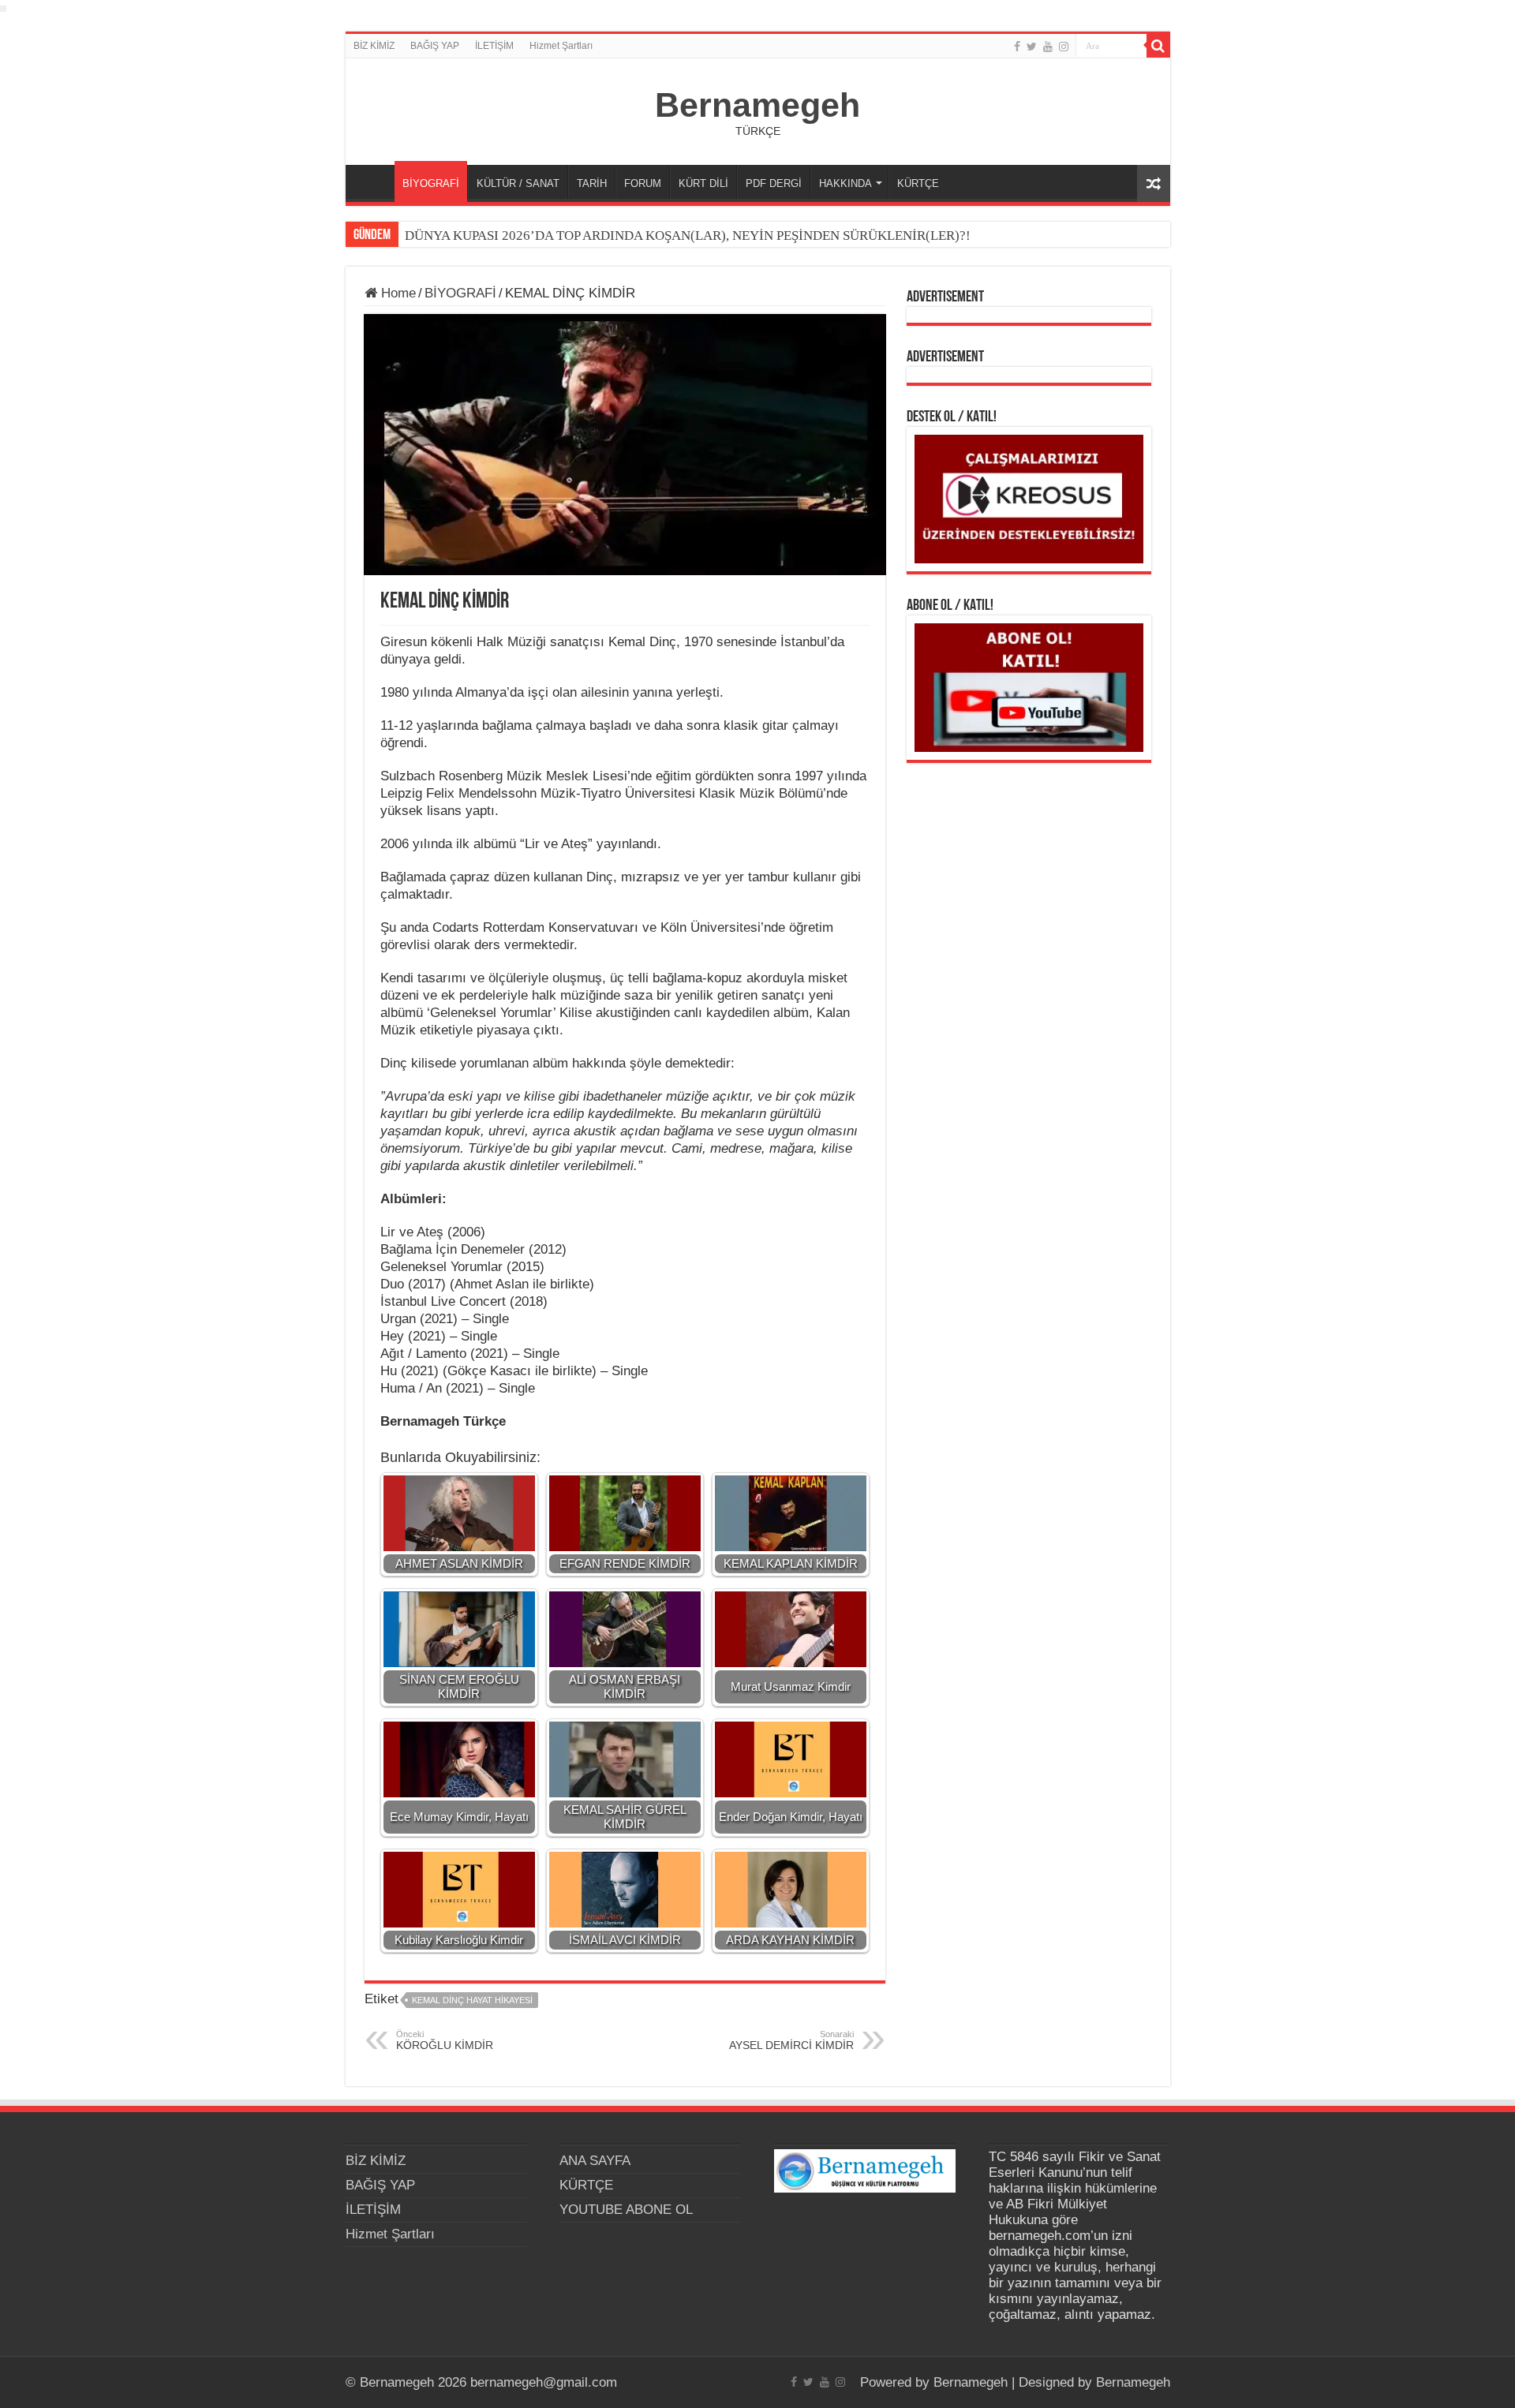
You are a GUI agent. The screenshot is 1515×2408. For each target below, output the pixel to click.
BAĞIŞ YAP (435, 46)
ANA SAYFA (374, 181)
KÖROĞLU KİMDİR (445, 2040)
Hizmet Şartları (561, 46)
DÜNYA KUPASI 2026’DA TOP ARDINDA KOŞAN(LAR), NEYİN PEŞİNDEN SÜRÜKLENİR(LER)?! (688, 236)
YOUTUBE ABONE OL (626, 2210)
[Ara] (1158, 46)
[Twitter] (1032, 47)
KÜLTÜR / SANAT (518, 183)
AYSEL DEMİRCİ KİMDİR (791, 2040)
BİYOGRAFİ (431, 183)
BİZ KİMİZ (374, 46)
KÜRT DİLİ (703, 183)
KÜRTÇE (918, 183)
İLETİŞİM (494, 46)
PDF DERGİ (774, 183)
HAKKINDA (845, 183)
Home (397, 293)
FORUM (643, 183)
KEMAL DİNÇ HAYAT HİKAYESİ (472, 2000)
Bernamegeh (757, 105)
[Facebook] (1017, 47)
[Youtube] (1048, 47)
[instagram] (1064, 47)
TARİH (592, 183)
